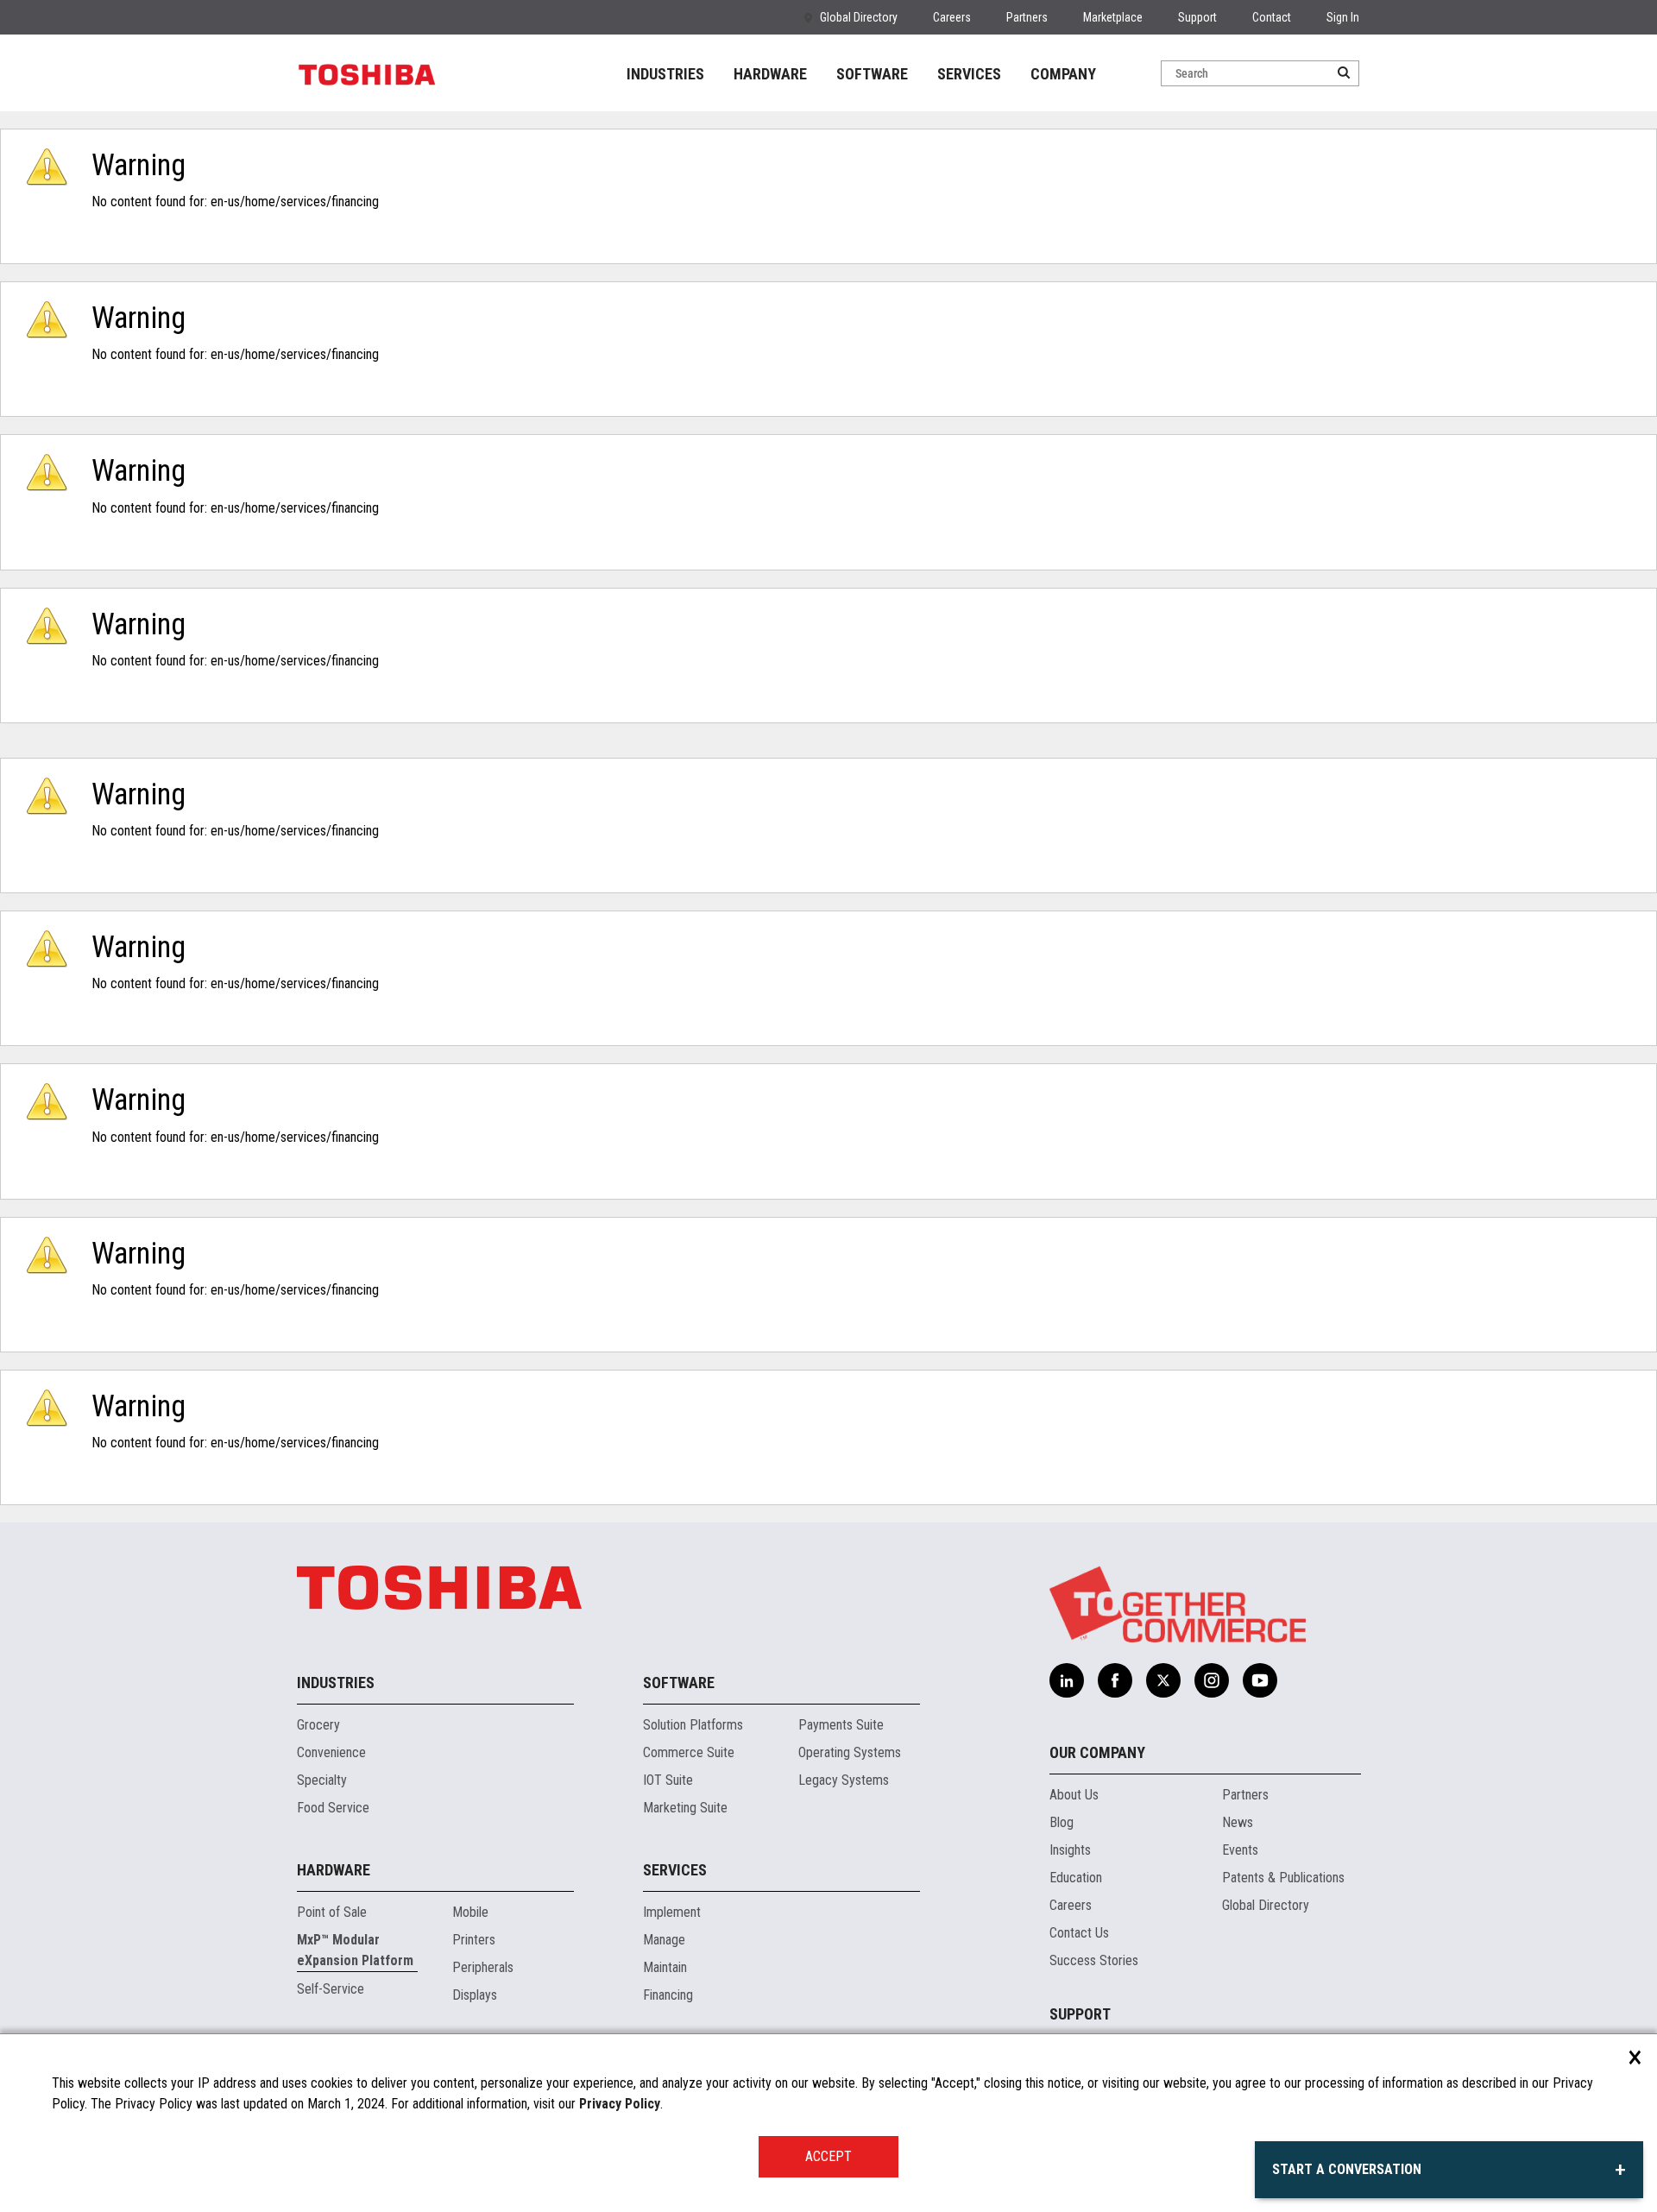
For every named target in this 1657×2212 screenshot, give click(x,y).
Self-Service (331, 1989)
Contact (1272, 17)
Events (1240, 1850)
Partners (1027, 17)
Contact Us (1079, 1933)
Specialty (322, 1780)
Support (1197, 17)
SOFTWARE (872, 74)
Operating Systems (850, 1752)
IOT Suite (668, 1780)
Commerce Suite (689, 1752)
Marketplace (1113, 17)
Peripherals (483, 1967)
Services (675, 1870)
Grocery (318, 1725)
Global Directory (859, 17)
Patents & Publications (1283, 1878)
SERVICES (969, 74)
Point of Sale (332, 1912)
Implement (672, 1912)
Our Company (1097, 1752)
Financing (668, 1995)
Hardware (334, 1870)
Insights (1070, 1850)
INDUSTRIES (665, 74)
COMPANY (1063, 74)
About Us (1074, 1795)
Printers (474, 1940)
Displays (475, 1995)
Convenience (331, 1752)
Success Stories (1094, 1960)
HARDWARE (770, 74)
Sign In (1343, 17)
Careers (952, 17)
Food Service (333, 1808)
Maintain (665, 1967)
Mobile (470, 1912)
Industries (336, 1683)
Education (1076, 1878)
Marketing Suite (685, 1808)
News (1238, 1822)
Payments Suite (841, 1725)
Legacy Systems (844, 1780)
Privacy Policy (620, 2104)
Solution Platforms (693, 1725)
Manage (664, 1940)
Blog (1062, 1822)
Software (679, 1683)
